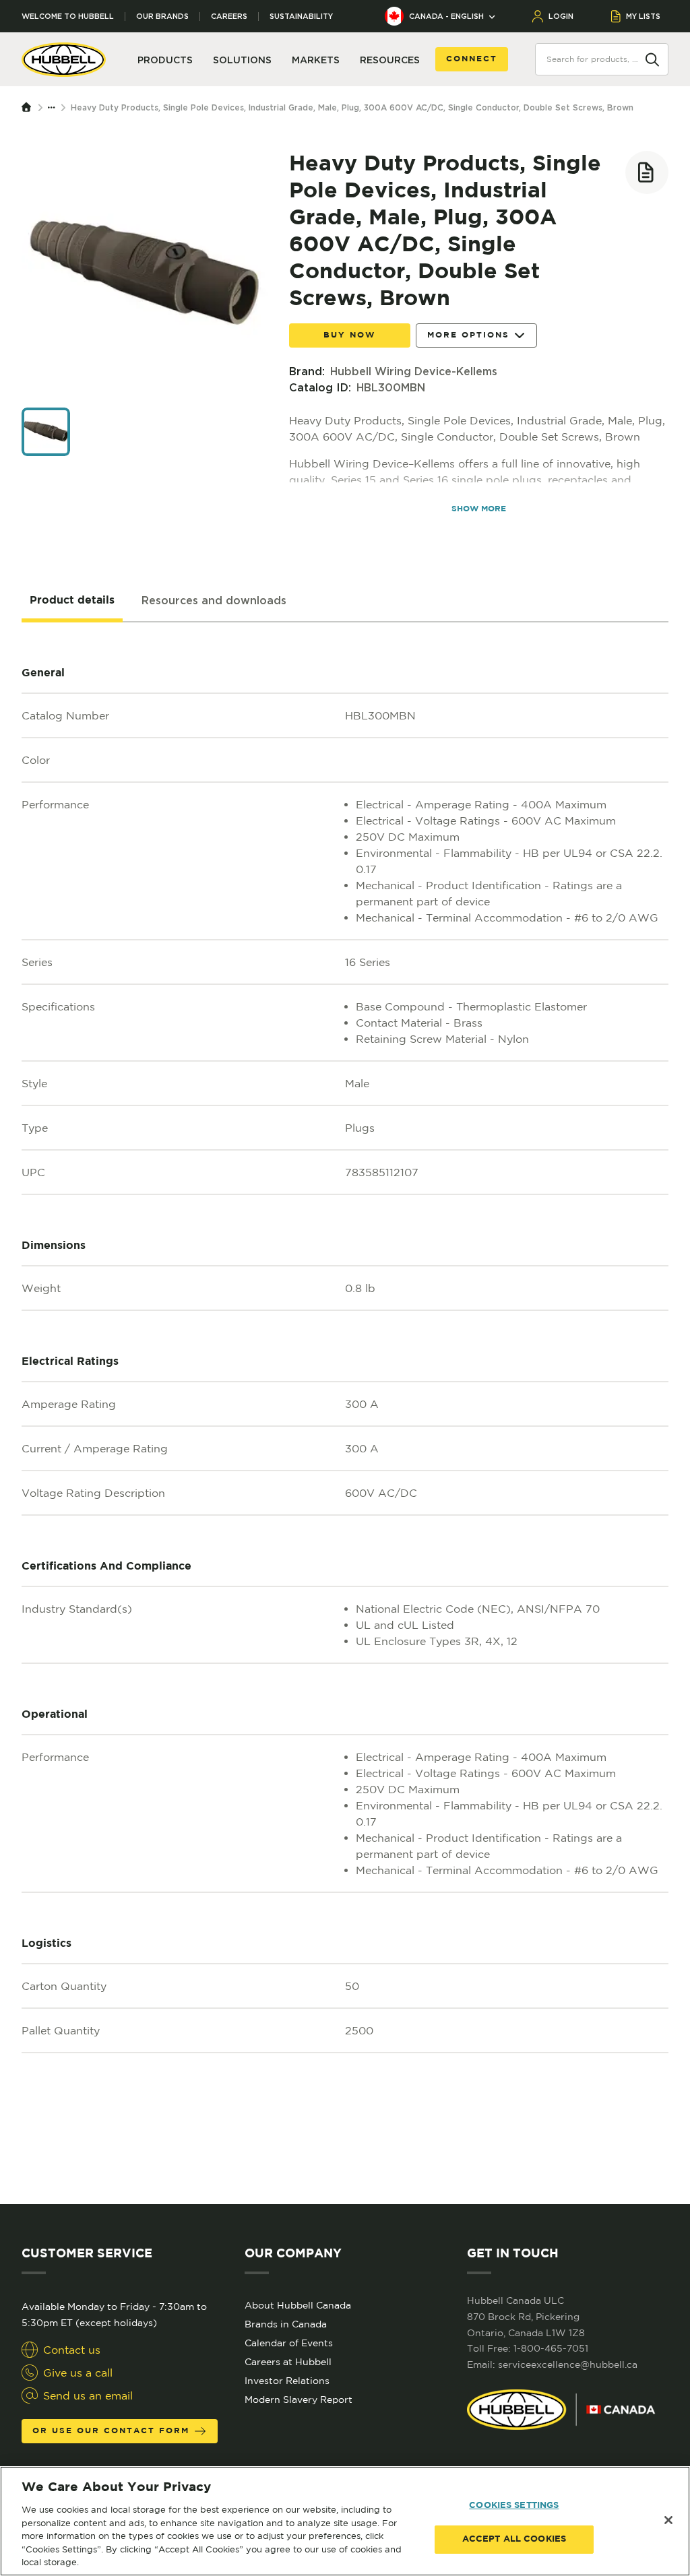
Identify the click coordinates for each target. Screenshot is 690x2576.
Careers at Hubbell (288, 2362)
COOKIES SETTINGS (514, 2506)
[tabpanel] (345, 1413)
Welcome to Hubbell (68, 17)
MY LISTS (643, 16)
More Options (468, 335)
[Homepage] (30, 108)
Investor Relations (287, 2381)
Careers (229, 17)
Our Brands (162, 17)
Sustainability (301, 17)
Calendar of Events (289, 2343)
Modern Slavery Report (299, 2400)
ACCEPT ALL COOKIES (514, 2539)
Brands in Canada (286, 2324)
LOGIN (561, 16)
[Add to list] (647, 172)
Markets (316, 60)
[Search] (652, 59)
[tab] (72, 601)
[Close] (668, 2520)
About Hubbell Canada (298, 2305)
